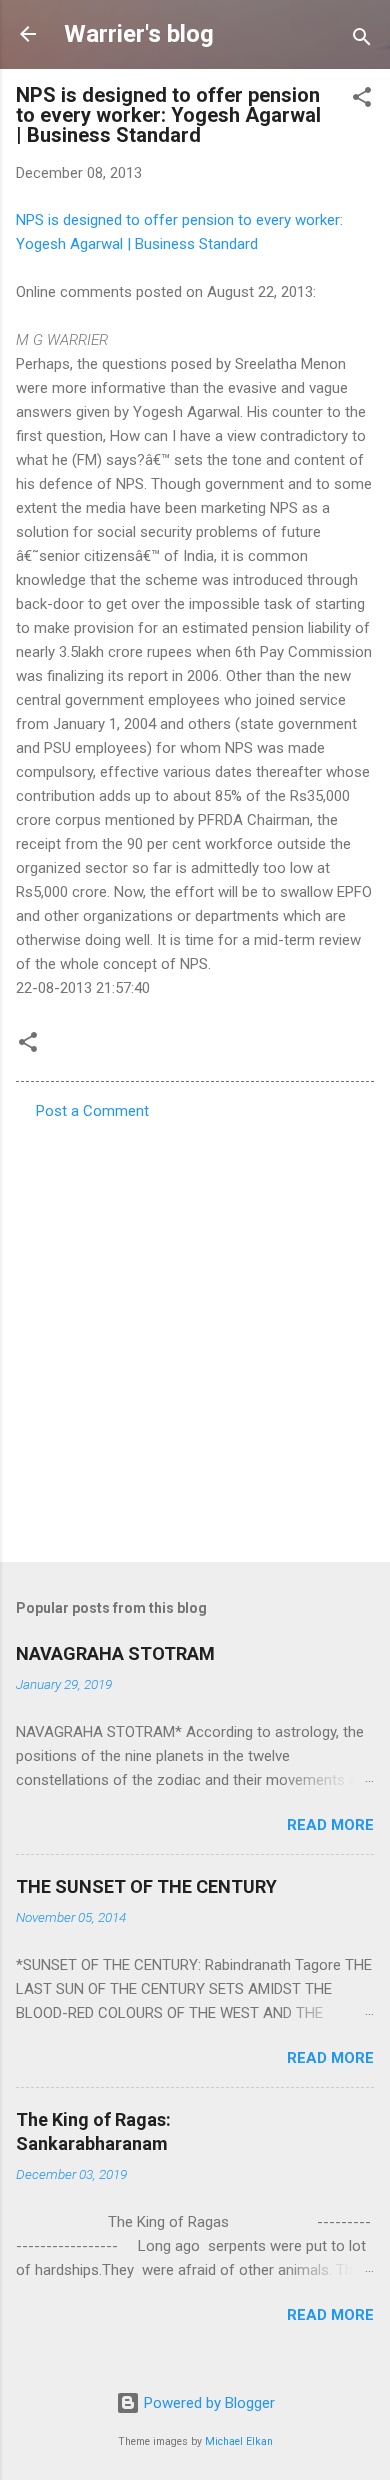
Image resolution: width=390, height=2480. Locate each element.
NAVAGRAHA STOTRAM (115, 1653)
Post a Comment (92, 1111)
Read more (330, 1825)
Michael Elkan (239, 2441)
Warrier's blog (139, 34)
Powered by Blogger (207, 2403)
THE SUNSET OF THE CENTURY (146, 1886)
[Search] (362, 40)
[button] (362, 100)
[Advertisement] (195, 1335)
